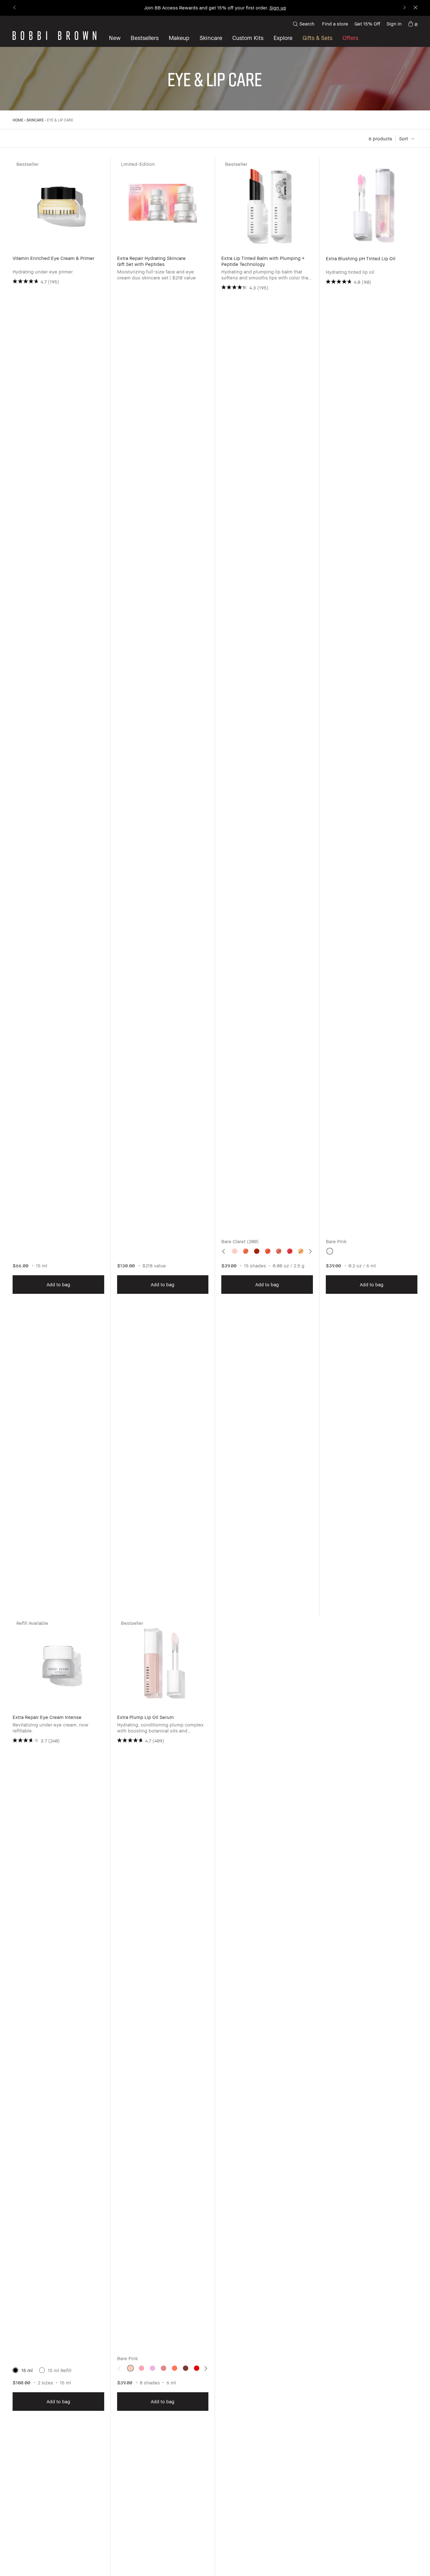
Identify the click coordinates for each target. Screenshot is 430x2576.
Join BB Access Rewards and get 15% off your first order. (215, 8)
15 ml (27, 2370)
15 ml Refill (60, 2370)
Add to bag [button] (58, 1284)
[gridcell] (235, 1251)
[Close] (415, 8)
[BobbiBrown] (54, 36)
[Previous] (15, 8)
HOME (18, 120)
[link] (413, 24)
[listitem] (59, 887)
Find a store (335, 24)
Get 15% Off (367, 24)
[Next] (404, 8)
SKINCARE (35, 120)
